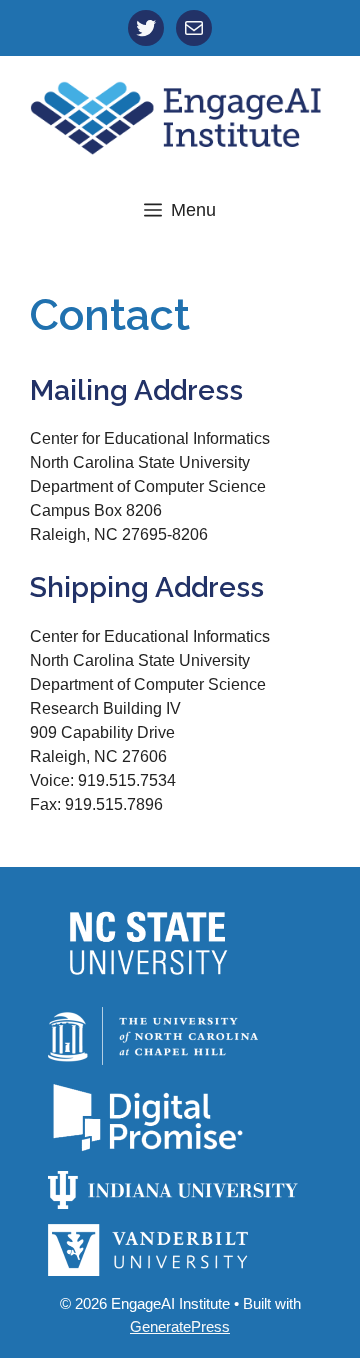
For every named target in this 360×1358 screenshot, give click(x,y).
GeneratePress (180, 1326)
